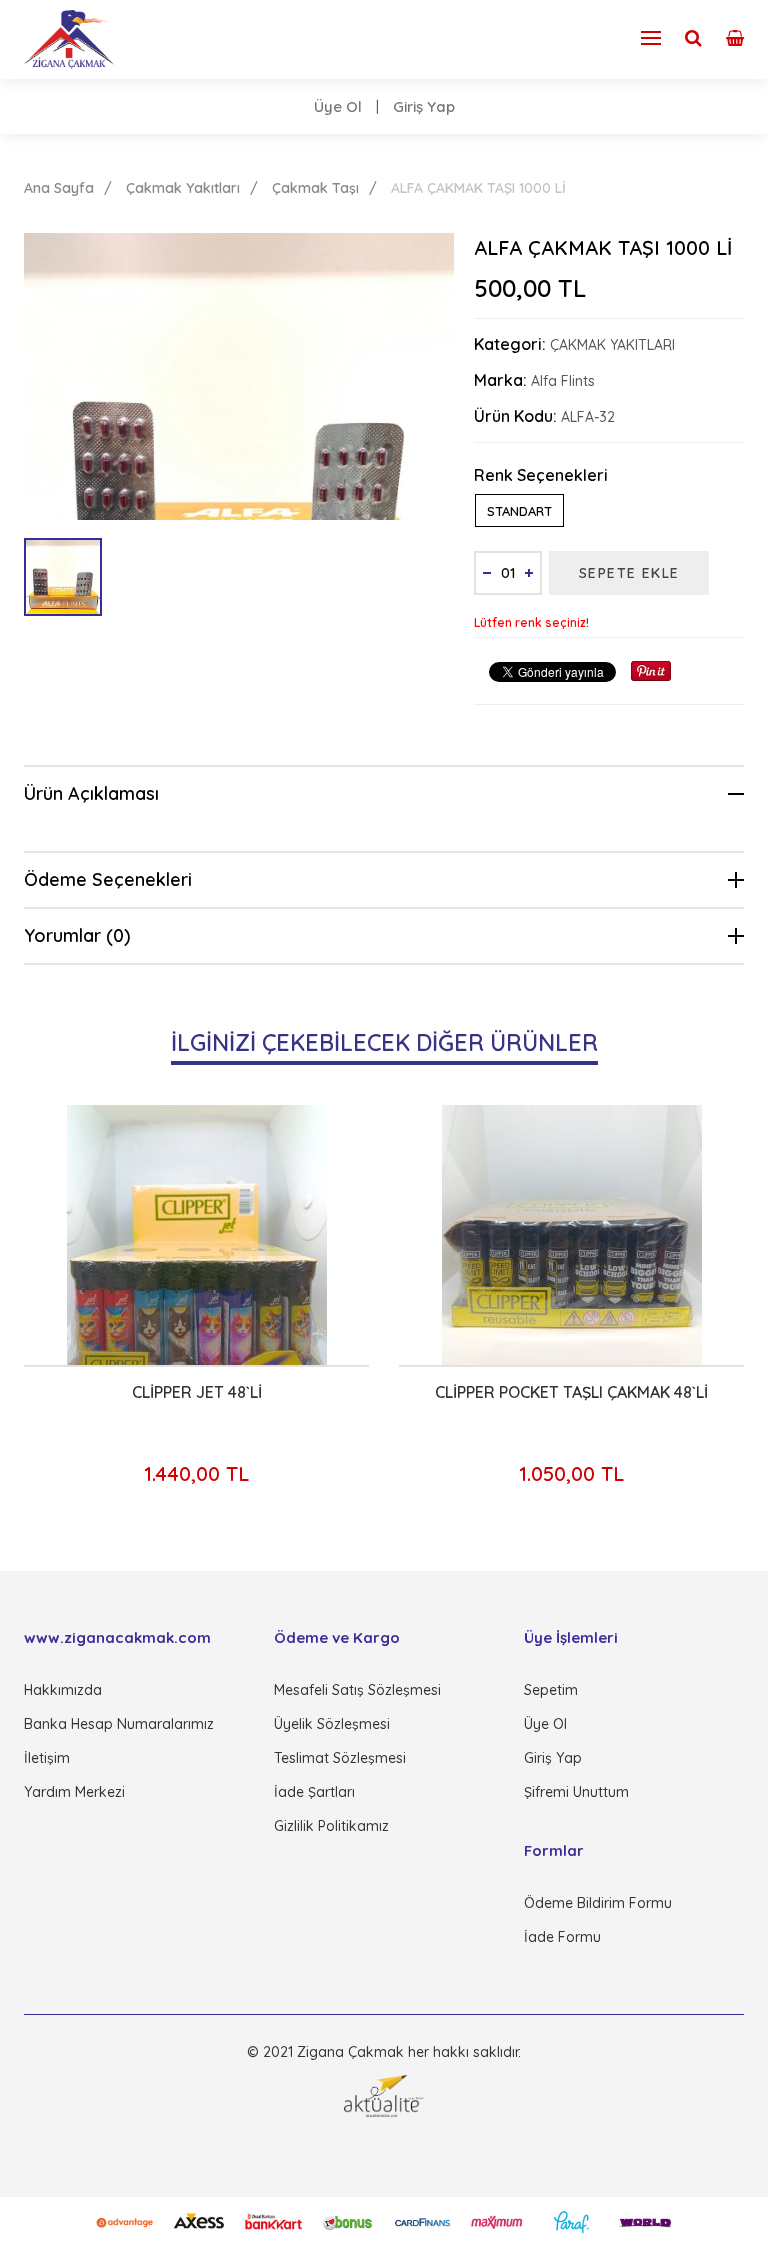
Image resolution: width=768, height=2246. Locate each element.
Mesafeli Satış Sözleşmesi (357, 1690)
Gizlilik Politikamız (331, 1826)
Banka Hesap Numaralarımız (119, 1724)
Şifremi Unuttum (576, 1792)
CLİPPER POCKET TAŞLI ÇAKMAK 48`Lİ (544, 1392)
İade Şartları (314, 1792)
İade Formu (562, 1937)
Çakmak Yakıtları (183, 188)
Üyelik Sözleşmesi (332, 1724)
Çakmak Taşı (315, 188)
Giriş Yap (424, 106)
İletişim (47, 1758)
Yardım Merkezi (74, 1792)
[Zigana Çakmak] (69, 39)
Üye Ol (338, 106)
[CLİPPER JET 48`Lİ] (170, 1235)
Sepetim (551, 1690)
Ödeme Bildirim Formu (598, 1903)
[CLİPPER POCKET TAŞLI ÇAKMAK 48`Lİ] (545, 1235)
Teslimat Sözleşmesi (340, 1758)
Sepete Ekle (629, 573)
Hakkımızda (63, 1690)
